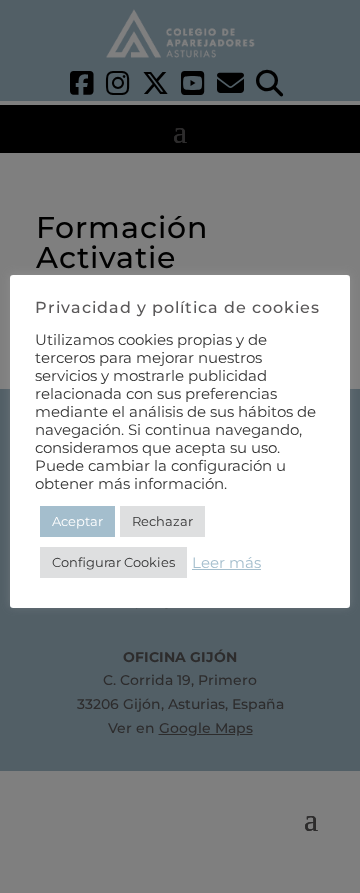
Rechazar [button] (162, 521)
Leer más (226, 563)
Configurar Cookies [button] (113, 562)
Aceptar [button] (77, 521)
